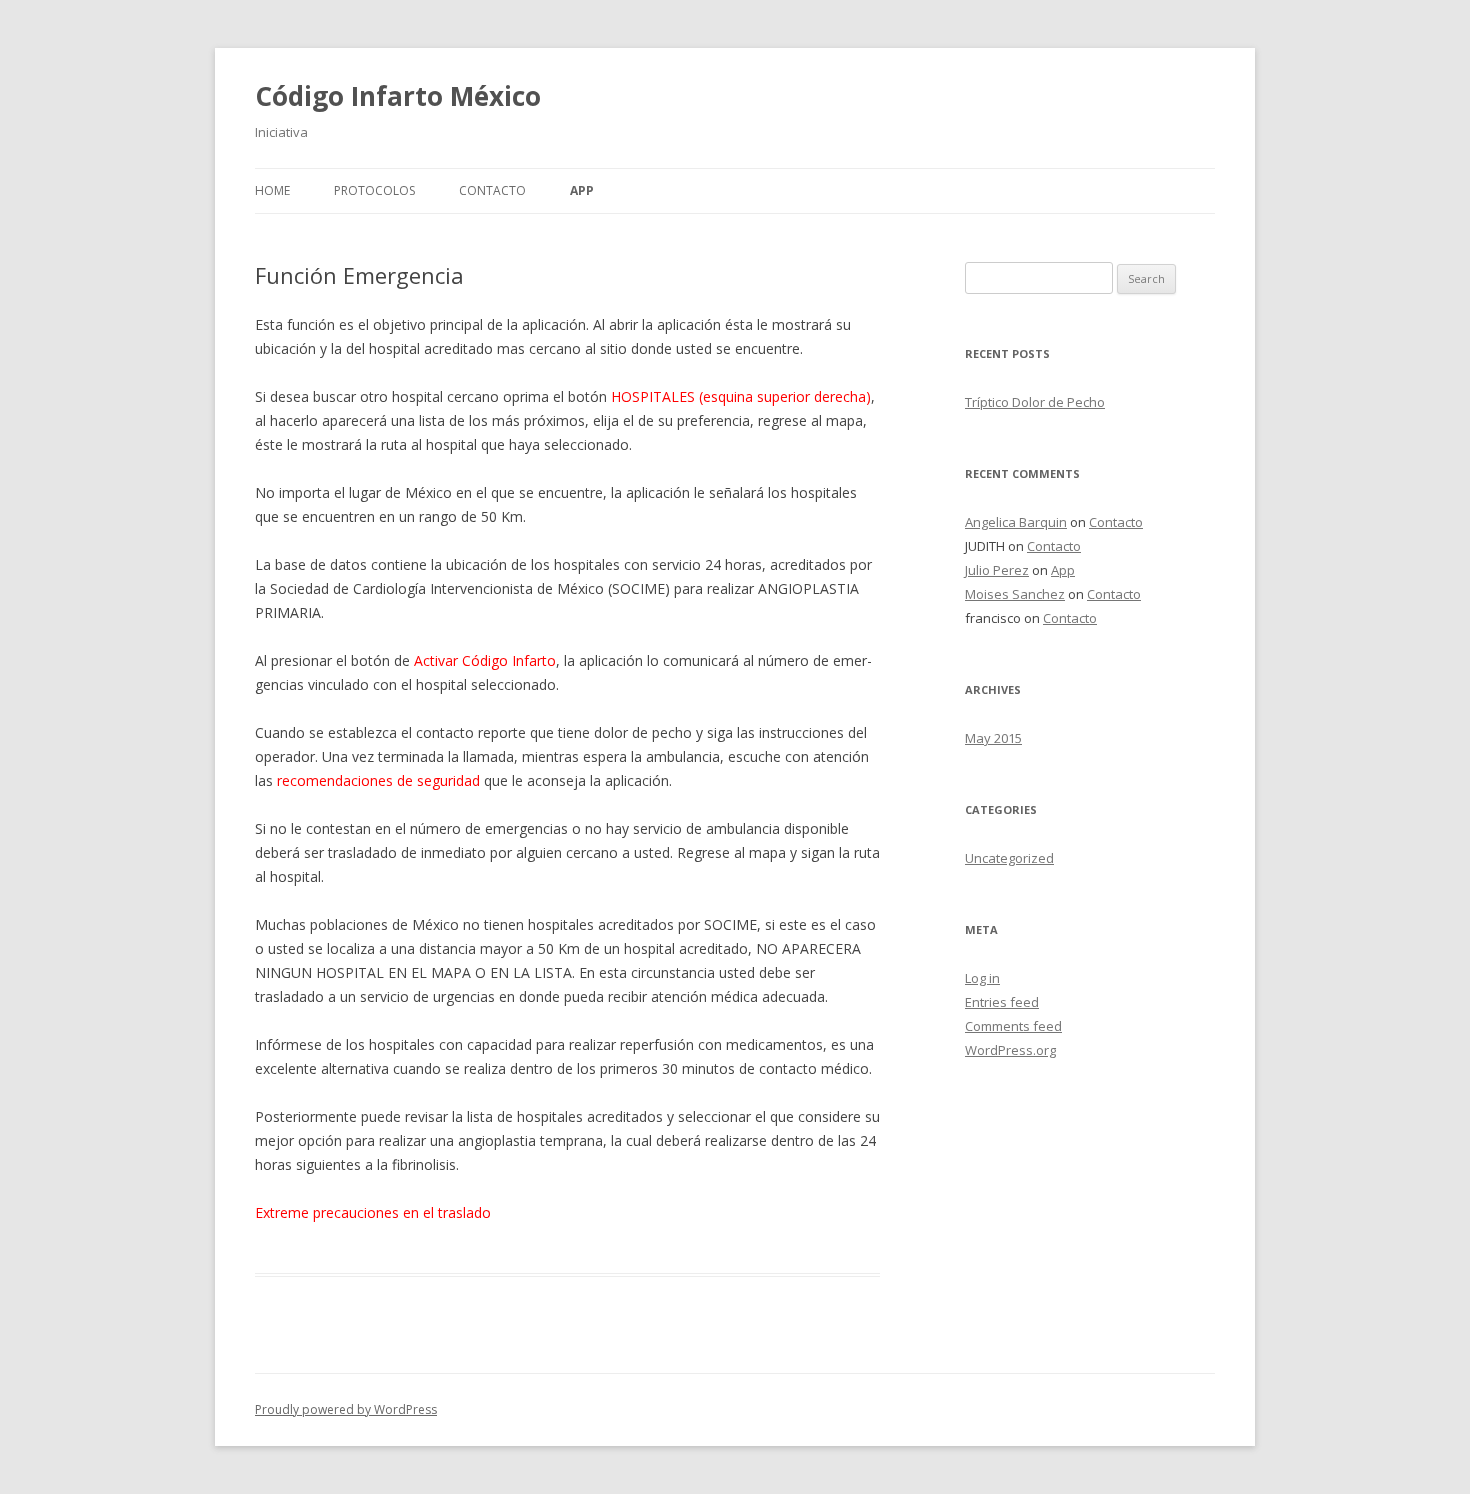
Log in (982, 978)
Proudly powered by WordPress (346, 1409)
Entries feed (1002, 1002)
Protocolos (374, 190)
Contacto (492, 190)
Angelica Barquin (1016, 522)
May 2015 (993, 738)
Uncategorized (1009, 858)
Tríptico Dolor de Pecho (1035, 402)
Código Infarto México (398, 96)
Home (272, 190)
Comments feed (1013, 1026)
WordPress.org (1010, 1050)
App (582, 190)
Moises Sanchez (1015, 594)
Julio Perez (997, 570)
